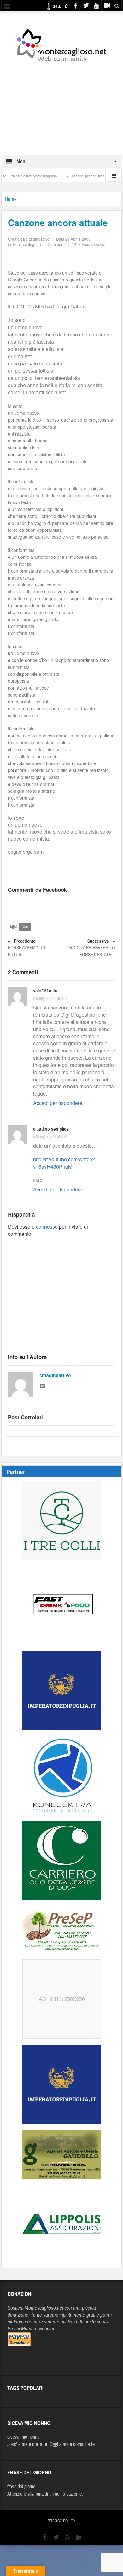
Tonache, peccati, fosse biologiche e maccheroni (80, 176)
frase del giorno (21, 2487)
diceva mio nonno (23, 2437)
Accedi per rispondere (58, 1103)
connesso (47, 1227)
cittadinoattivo (55, 1376)
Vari (25, 927)
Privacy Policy (61, 2521)
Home (11, 199)
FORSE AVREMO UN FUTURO (26, 948)
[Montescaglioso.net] (61, 44)
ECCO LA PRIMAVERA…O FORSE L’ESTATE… (92, 948)
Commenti (56, 244)
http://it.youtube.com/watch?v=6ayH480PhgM (64, 1163)
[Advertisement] (61, 104)
